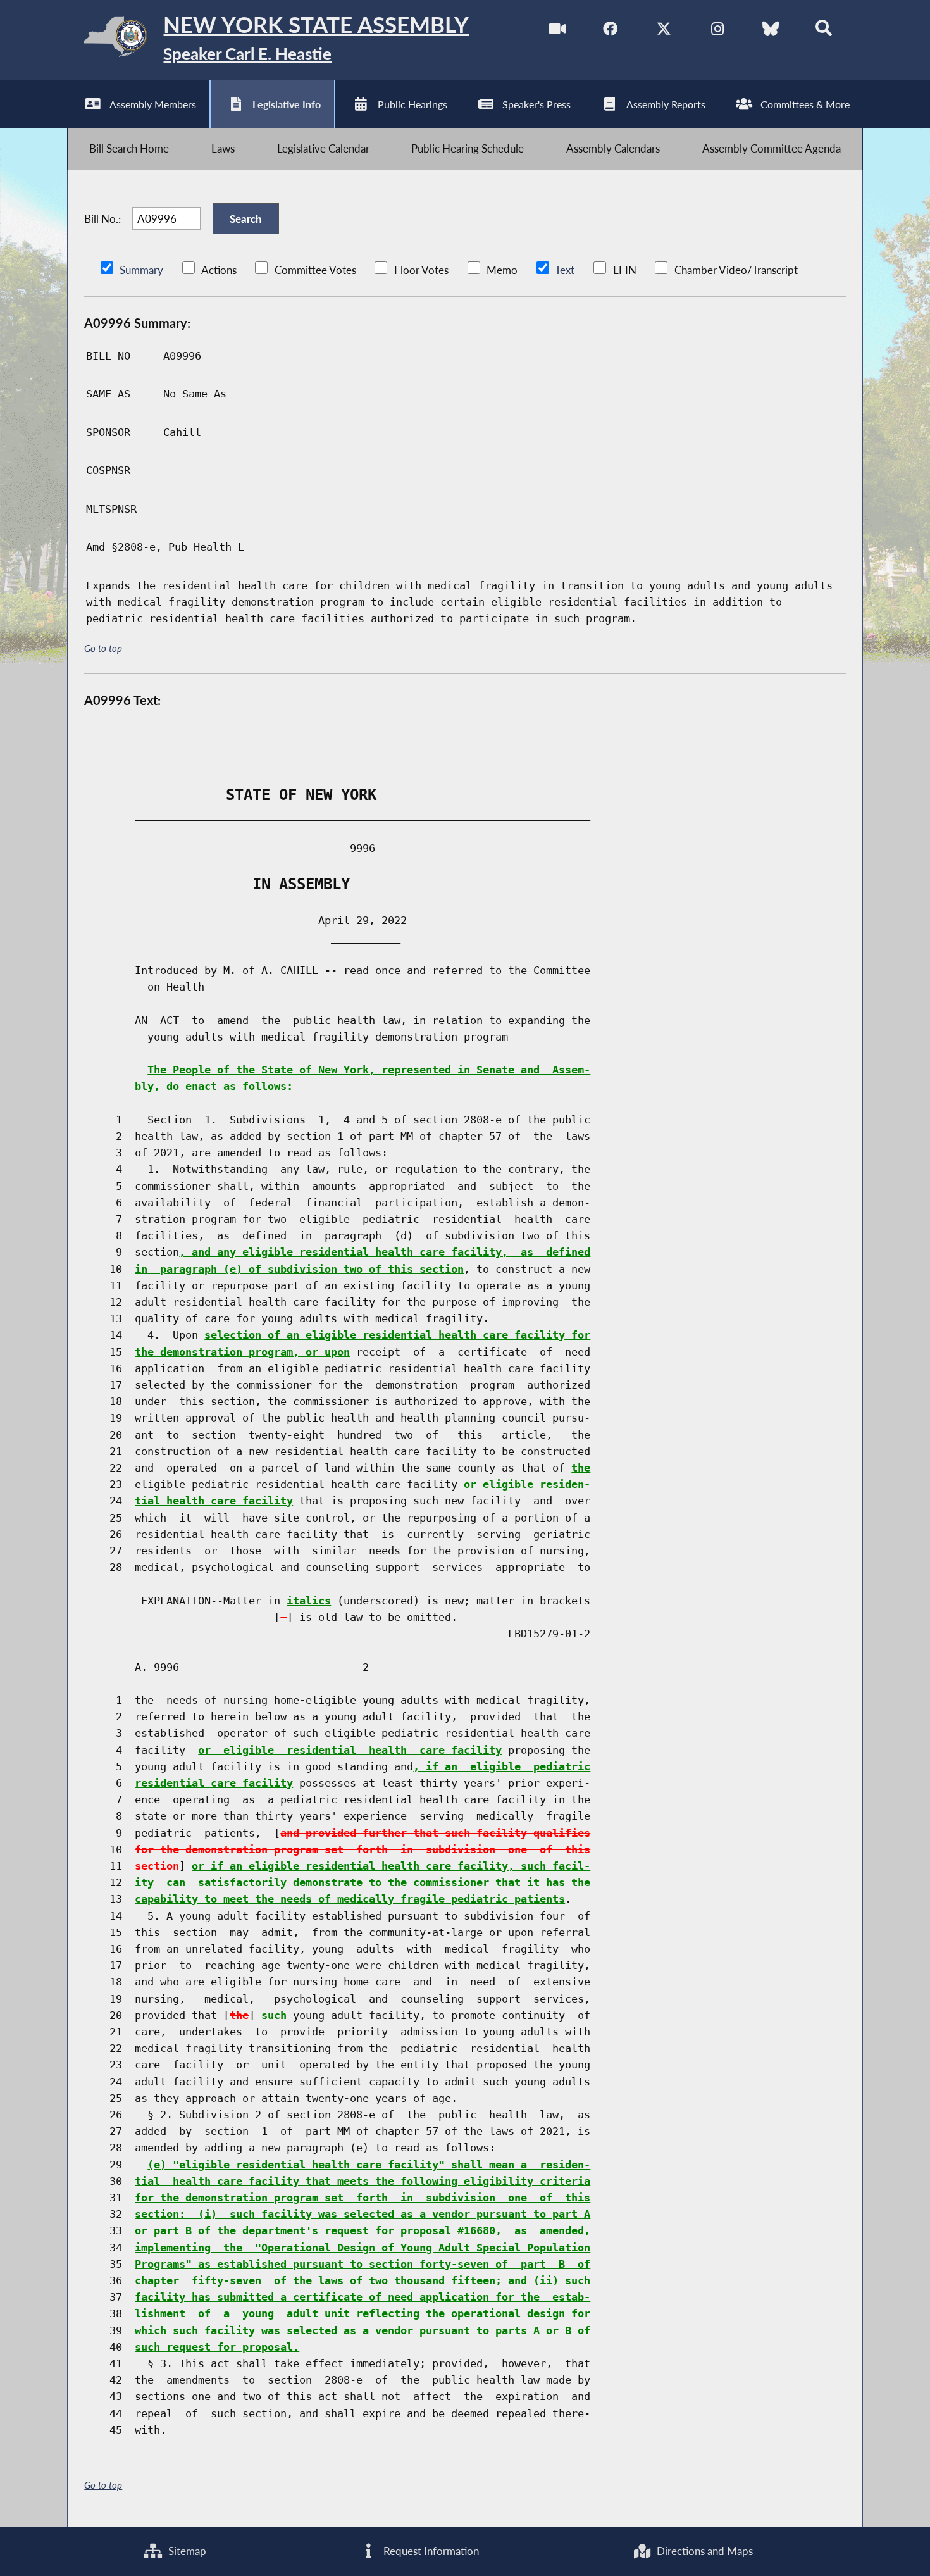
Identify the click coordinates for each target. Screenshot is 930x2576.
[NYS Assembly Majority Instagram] (717, 31)
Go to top (103, 648)
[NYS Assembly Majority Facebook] (610, 31)
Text (565, 270)
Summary (141, 270)
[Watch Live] (557, 31)
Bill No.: (102, 219)
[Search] (824, 31)
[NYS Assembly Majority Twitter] (664, 31)
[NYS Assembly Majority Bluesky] (770, 31)
